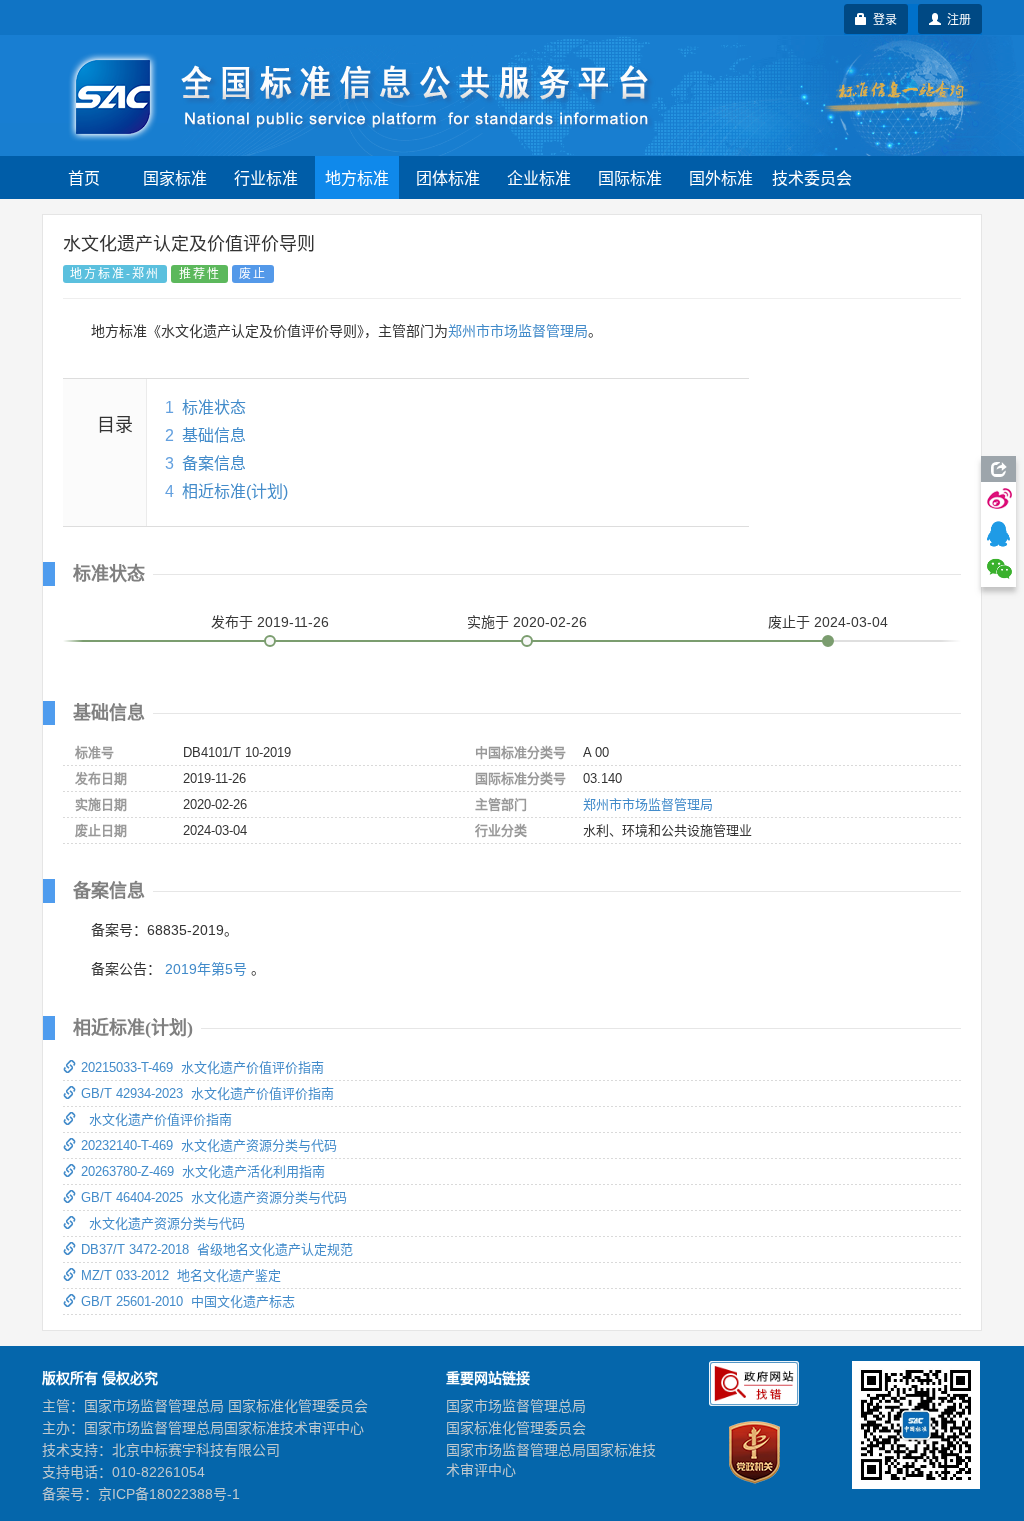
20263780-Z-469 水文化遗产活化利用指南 (203, 1171)
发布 (270, 622)
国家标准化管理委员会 (516, 1428)
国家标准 (175, 177)
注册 (956, 18)
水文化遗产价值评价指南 (156, 1119)
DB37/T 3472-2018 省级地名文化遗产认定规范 (217, 1249)
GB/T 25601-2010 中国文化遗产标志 (188, 1301)
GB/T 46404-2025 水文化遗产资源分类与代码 (214, 1197)
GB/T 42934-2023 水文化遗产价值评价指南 (207, 1093)
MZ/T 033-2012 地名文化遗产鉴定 (181, 1275)
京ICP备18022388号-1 (169, 1494)
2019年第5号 (206, 969)
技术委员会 (812, 177)
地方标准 (357, 177)
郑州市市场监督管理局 (518, 331)
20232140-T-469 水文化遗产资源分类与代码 (209, 1145)
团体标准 (448, 177)
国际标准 (630, 177)
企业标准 (539, 177)
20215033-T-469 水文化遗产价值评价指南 (202, 1067)
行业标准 (266, 177)
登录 (882, 18)
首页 (84, 177)
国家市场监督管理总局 (516, 1406)
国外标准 (721, 177)
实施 (527, 622)
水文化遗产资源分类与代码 (163, 1223)
